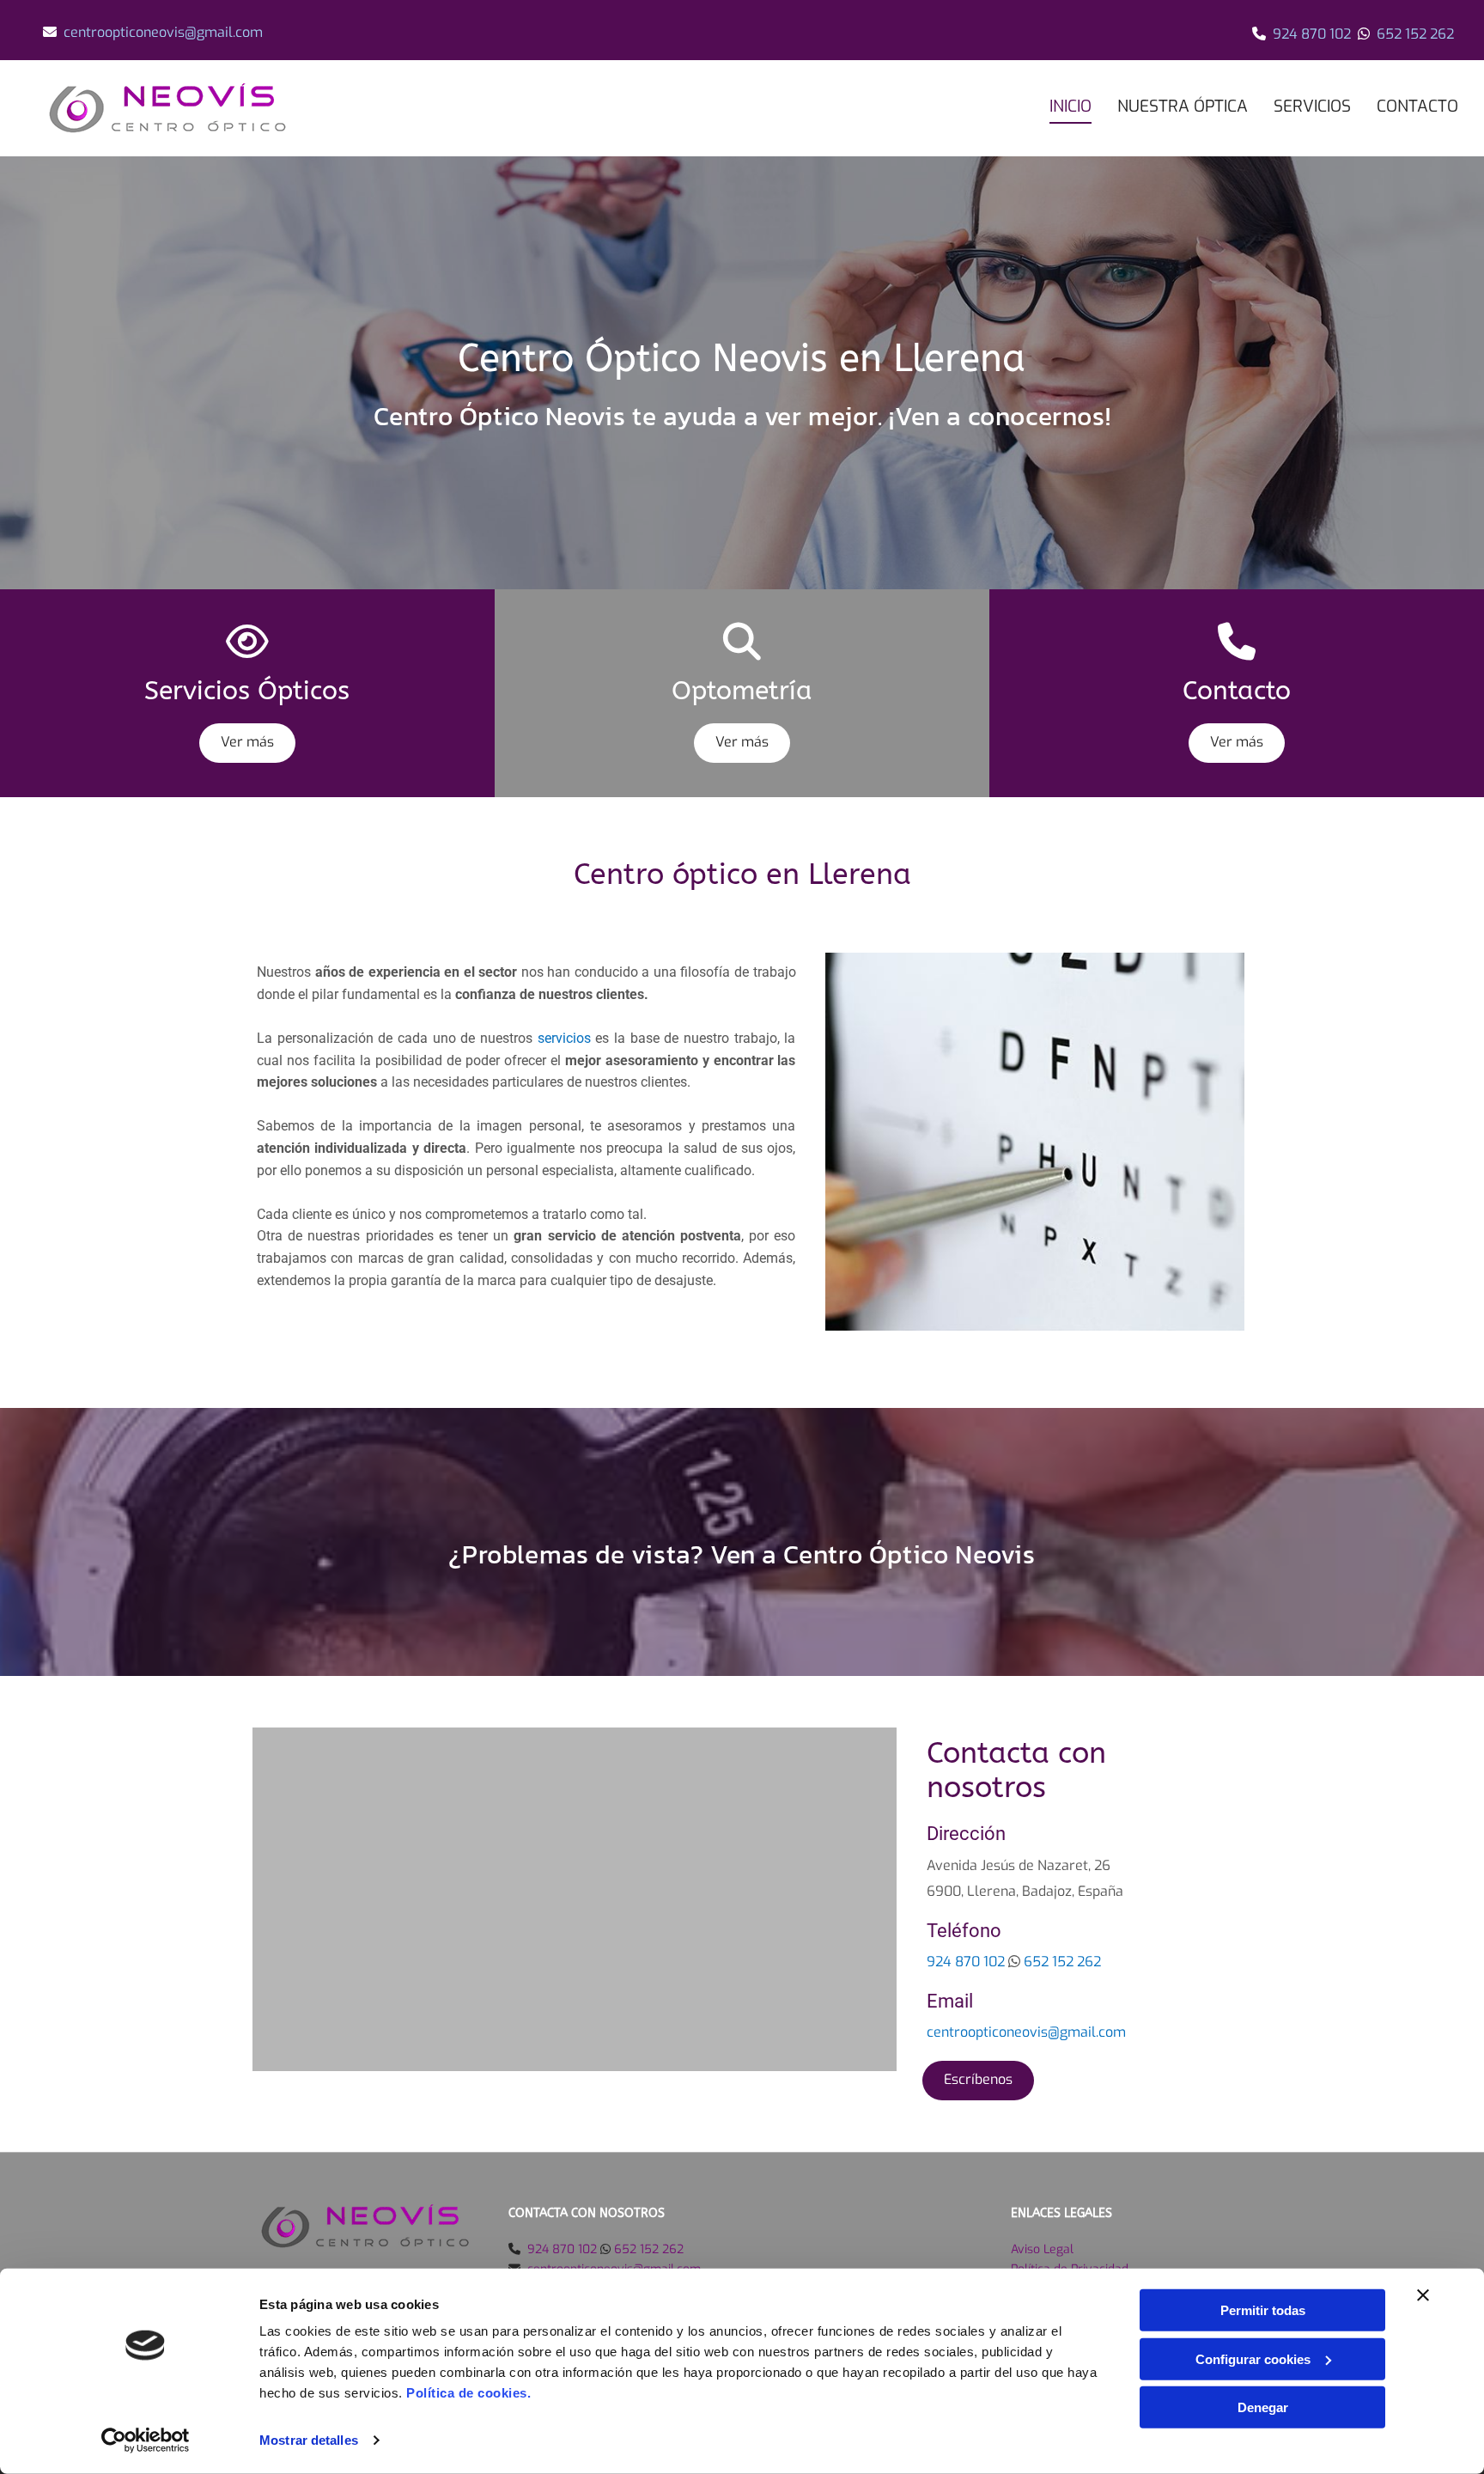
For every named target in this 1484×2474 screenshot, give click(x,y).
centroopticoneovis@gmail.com (163, 32)
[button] (247, 743)
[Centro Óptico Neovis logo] (205, 108)
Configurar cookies (1253, 2358)
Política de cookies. (468, 2393)
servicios (564, 1038)
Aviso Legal (1042, 2249)
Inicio (1070, 106)
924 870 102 (1312, 34)
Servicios (1312, 106)
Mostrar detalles (309, 2440)
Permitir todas (1263, 2310)
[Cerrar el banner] (1423, 2295)
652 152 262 (1415, 34)
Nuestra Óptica (1183, 106)
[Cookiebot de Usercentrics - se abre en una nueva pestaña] (146, 2440)
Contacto (1417, 106)
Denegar (1263, 2407)
